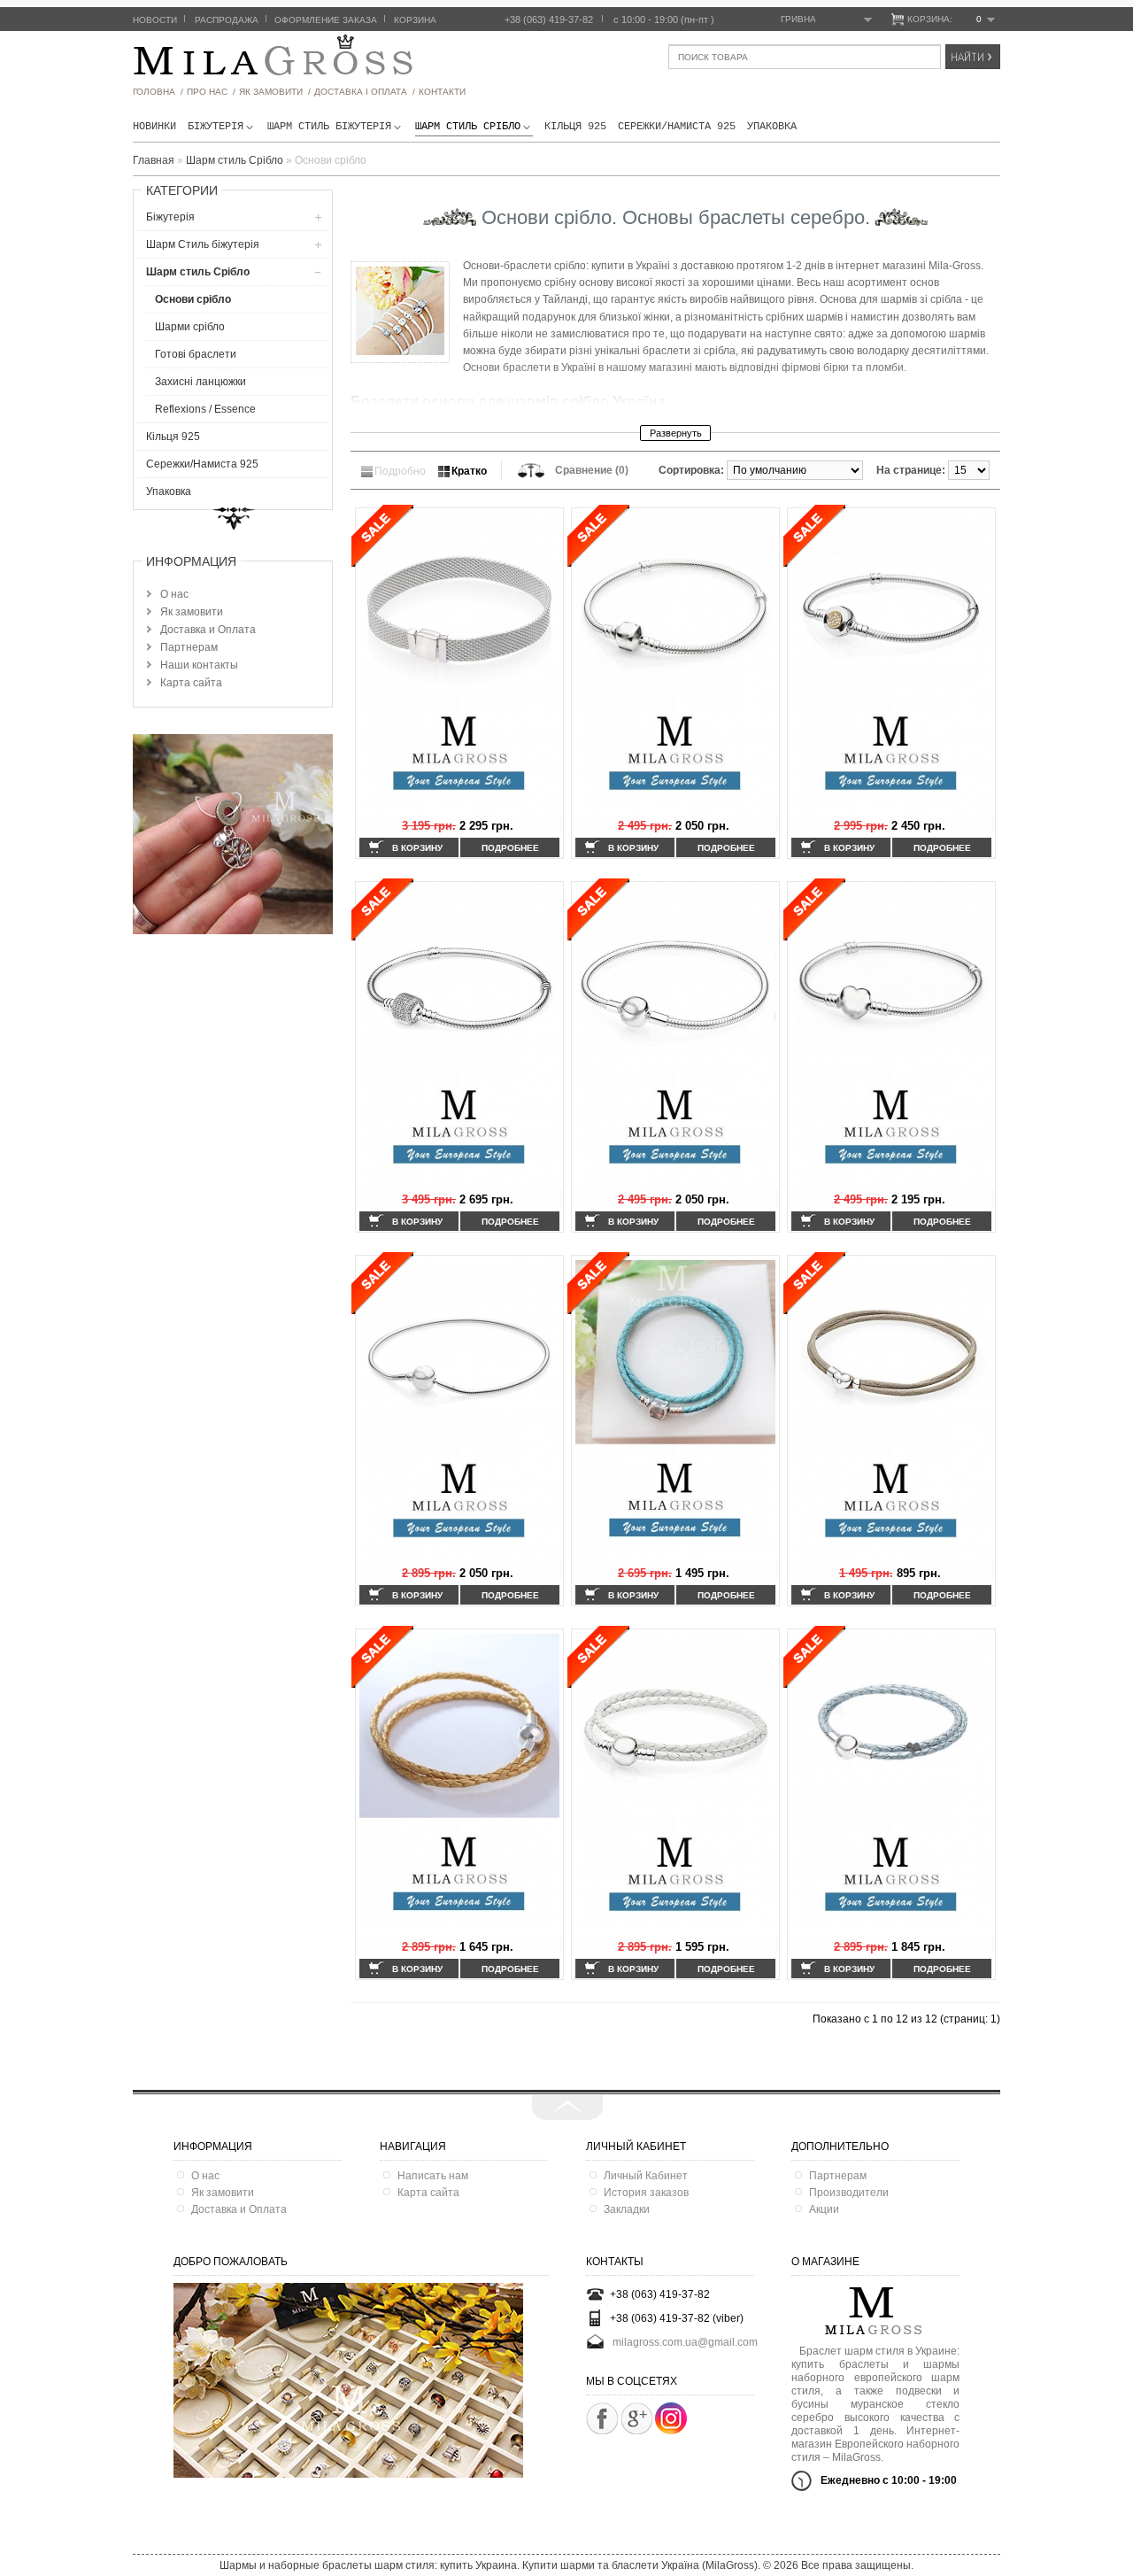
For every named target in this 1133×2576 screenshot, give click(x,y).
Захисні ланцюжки (200, 382)
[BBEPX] (567, 2108)
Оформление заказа (326, 20)
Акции (824, 2209)
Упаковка (772, 127)
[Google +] (636, 2418)
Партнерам (189, 647)
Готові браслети (196, 354)
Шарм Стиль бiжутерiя (329, 127)
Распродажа (227, 20)
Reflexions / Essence (205, 409)
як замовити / (275, 92)
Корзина (415, 20)
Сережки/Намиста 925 (677, 127)
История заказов (646, 2193)
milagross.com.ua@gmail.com (685, 2342)
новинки (154, 127)
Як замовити (192, 612)
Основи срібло (193, 299)
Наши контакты (199, 665)
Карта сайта (191, 683)
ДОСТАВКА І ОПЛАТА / (365, 92)
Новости (155, 20)
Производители (849, 2193)
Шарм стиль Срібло (468, 127)
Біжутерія (216, 127)
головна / (158, 92)
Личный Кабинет (646, 2176)
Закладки (627, 2209)
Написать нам (433, 2176)
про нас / (211, 92)
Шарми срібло (190, 327)
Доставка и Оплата (208, 630)
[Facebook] (602, 2418)
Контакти (442, 92)
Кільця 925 (575, 127)
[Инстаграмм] (671, 2431)
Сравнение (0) (592, 470)
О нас (174, 594)
